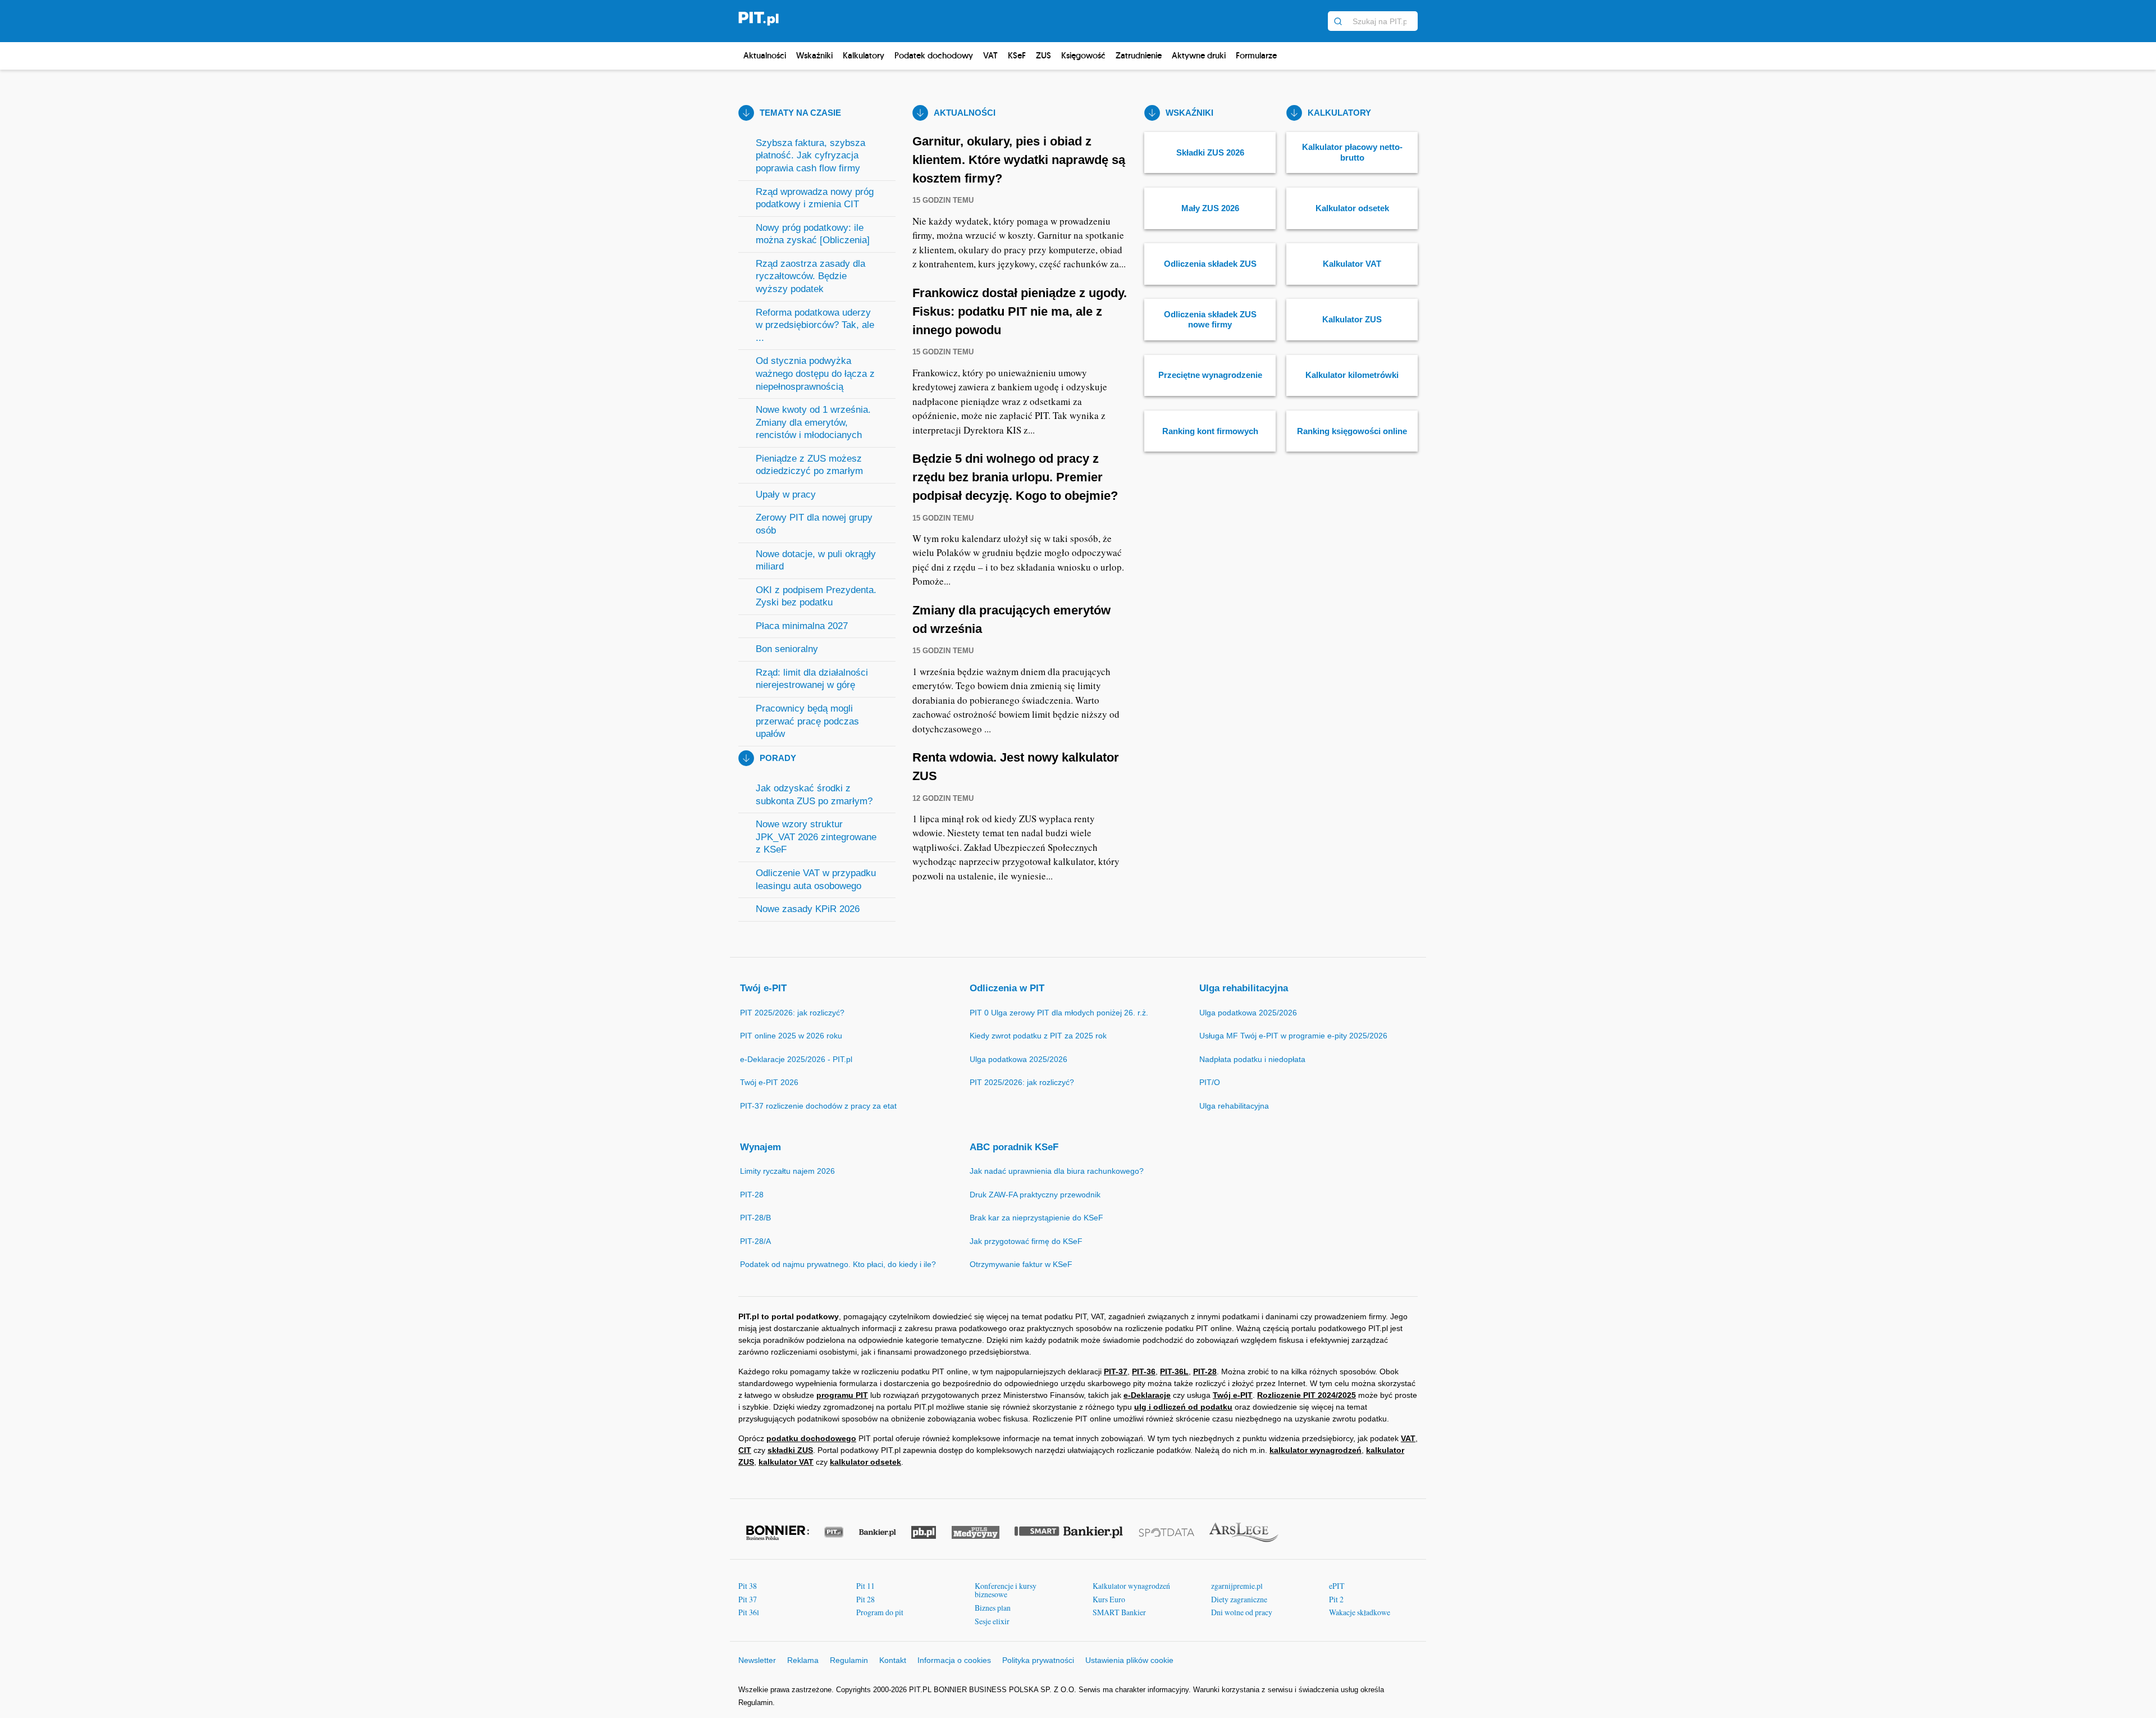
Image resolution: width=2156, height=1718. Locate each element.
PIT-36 (1144, 1371)
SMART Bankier (1119, 1612)
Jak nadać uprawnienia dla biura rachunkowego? (1057, 1171)
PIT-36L (1174, 1371)
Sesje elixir (992, 1621)
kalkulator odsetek (865, 1462)
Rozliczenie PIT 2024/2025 (1307, 1395)
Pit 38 (748, 1586)
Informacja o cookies (954, 1660)
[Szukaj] (1338, 21)
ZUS (1043, 55)
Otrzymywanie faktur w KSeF (1021, 1264)
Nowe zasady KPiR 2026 (808, 909)
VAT (990, 55)
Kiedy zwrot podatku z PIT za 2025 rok (1038, 1036)
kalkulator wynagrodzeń (1315, 1450)
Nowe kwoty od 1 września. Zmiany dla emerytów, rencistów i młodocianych (813, 422)
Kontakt (893, 1660)
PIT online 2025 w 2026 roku (791, 1036)
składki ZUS (790, 1450)
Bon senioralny (787, 649)
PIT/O (1210, 1082)
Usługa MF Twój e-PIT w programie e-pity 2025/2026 (1293, 1036)
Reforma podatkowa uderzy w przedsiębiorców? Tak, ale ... (815, 325)
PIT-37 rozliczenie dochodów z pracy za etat (818, 1106)
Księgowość (1083, 55)
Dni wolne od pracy (1242, 1612)
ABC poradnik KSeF (1014, 1147)
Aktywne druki (1199, 55)
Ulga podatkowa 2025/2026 (1018, 1059)
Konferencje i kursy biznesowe (1006, 1590)
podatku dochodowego (811, 1438)
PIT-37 (1116, 1371)
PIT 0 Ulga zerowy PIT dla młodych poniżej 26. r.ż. (1059, 1013)
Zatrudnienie (1139, 55)
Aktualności (765, 55)
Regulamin (849, 1660)
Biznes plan (993, 1608)
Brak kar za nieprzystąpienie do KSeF (1036, 1218)
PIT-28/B (755, 1218)
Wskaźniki (814, 55)
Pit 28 (865, 1599)
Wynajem (760, 1147)
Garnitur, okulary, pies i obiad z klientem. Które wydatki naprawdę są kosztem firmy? (1019, 160)
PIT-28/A (755, 1241)
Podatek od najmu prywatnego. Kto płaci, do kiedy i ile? (838, 1264)
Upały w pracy (786, 495)
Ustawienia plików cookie (1129, 1660)
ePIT (1337, 1586)
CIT (745, 1450)
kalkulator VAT (786, 1462)
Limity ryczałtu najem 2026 (787, 1171)
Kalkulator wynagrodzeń (1131, 1586)
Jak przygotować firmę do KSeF (1026, 1241)
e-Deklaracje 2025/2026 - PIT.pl (796, 1059)
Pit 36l (749, 1612)
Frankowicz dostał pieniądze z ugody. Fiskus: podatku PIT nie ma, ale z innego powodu (1020, 311)
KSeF (1017, 55)
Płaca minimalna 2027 (802, 626)
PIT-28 (752, 1195)
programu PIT (842, 1395)
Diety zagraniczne (1239, 1599)
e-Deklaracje (1147, 1395)
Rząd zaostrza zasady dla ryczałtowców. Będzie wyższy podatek (810, 276)
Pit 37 (748, 1599)
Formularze (1256, 55)
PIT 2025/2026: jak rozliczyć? (792, 1013)
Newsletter (757, 1660)
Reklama (803, 1660)
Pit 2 (1336, 1599)
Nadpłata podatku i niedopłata (1252, 1059)
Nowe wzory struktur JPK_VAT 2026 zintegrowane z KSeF (816, 837)
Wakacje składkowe (1360, 1612)
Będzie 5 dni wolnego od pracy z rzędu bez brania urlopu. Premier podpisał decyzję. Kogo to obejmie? (1015, 477)
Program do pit (880, 1612)
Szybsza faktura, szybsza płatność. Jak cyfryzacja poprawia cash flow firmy (810, 156)
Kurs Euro (1109, 1599)
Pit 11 (865, 1586)
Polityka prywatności (1038, 1660)
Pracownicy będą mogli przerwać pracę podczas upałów (807, 721)
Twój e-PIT (763, 988)
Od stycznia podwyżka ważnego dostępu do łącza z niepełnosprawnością (815, 373)
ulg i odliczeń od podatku (1183, 1407)
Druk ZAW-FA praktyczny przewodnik (1035, 1195)
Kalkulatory (864, 55)
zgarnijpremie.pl (1237, 1586)
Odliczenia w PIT (1007, 988)
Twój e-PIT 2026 (769, 1082)
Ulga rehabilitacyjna (1244, 988)
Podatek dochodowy (934, 55)
